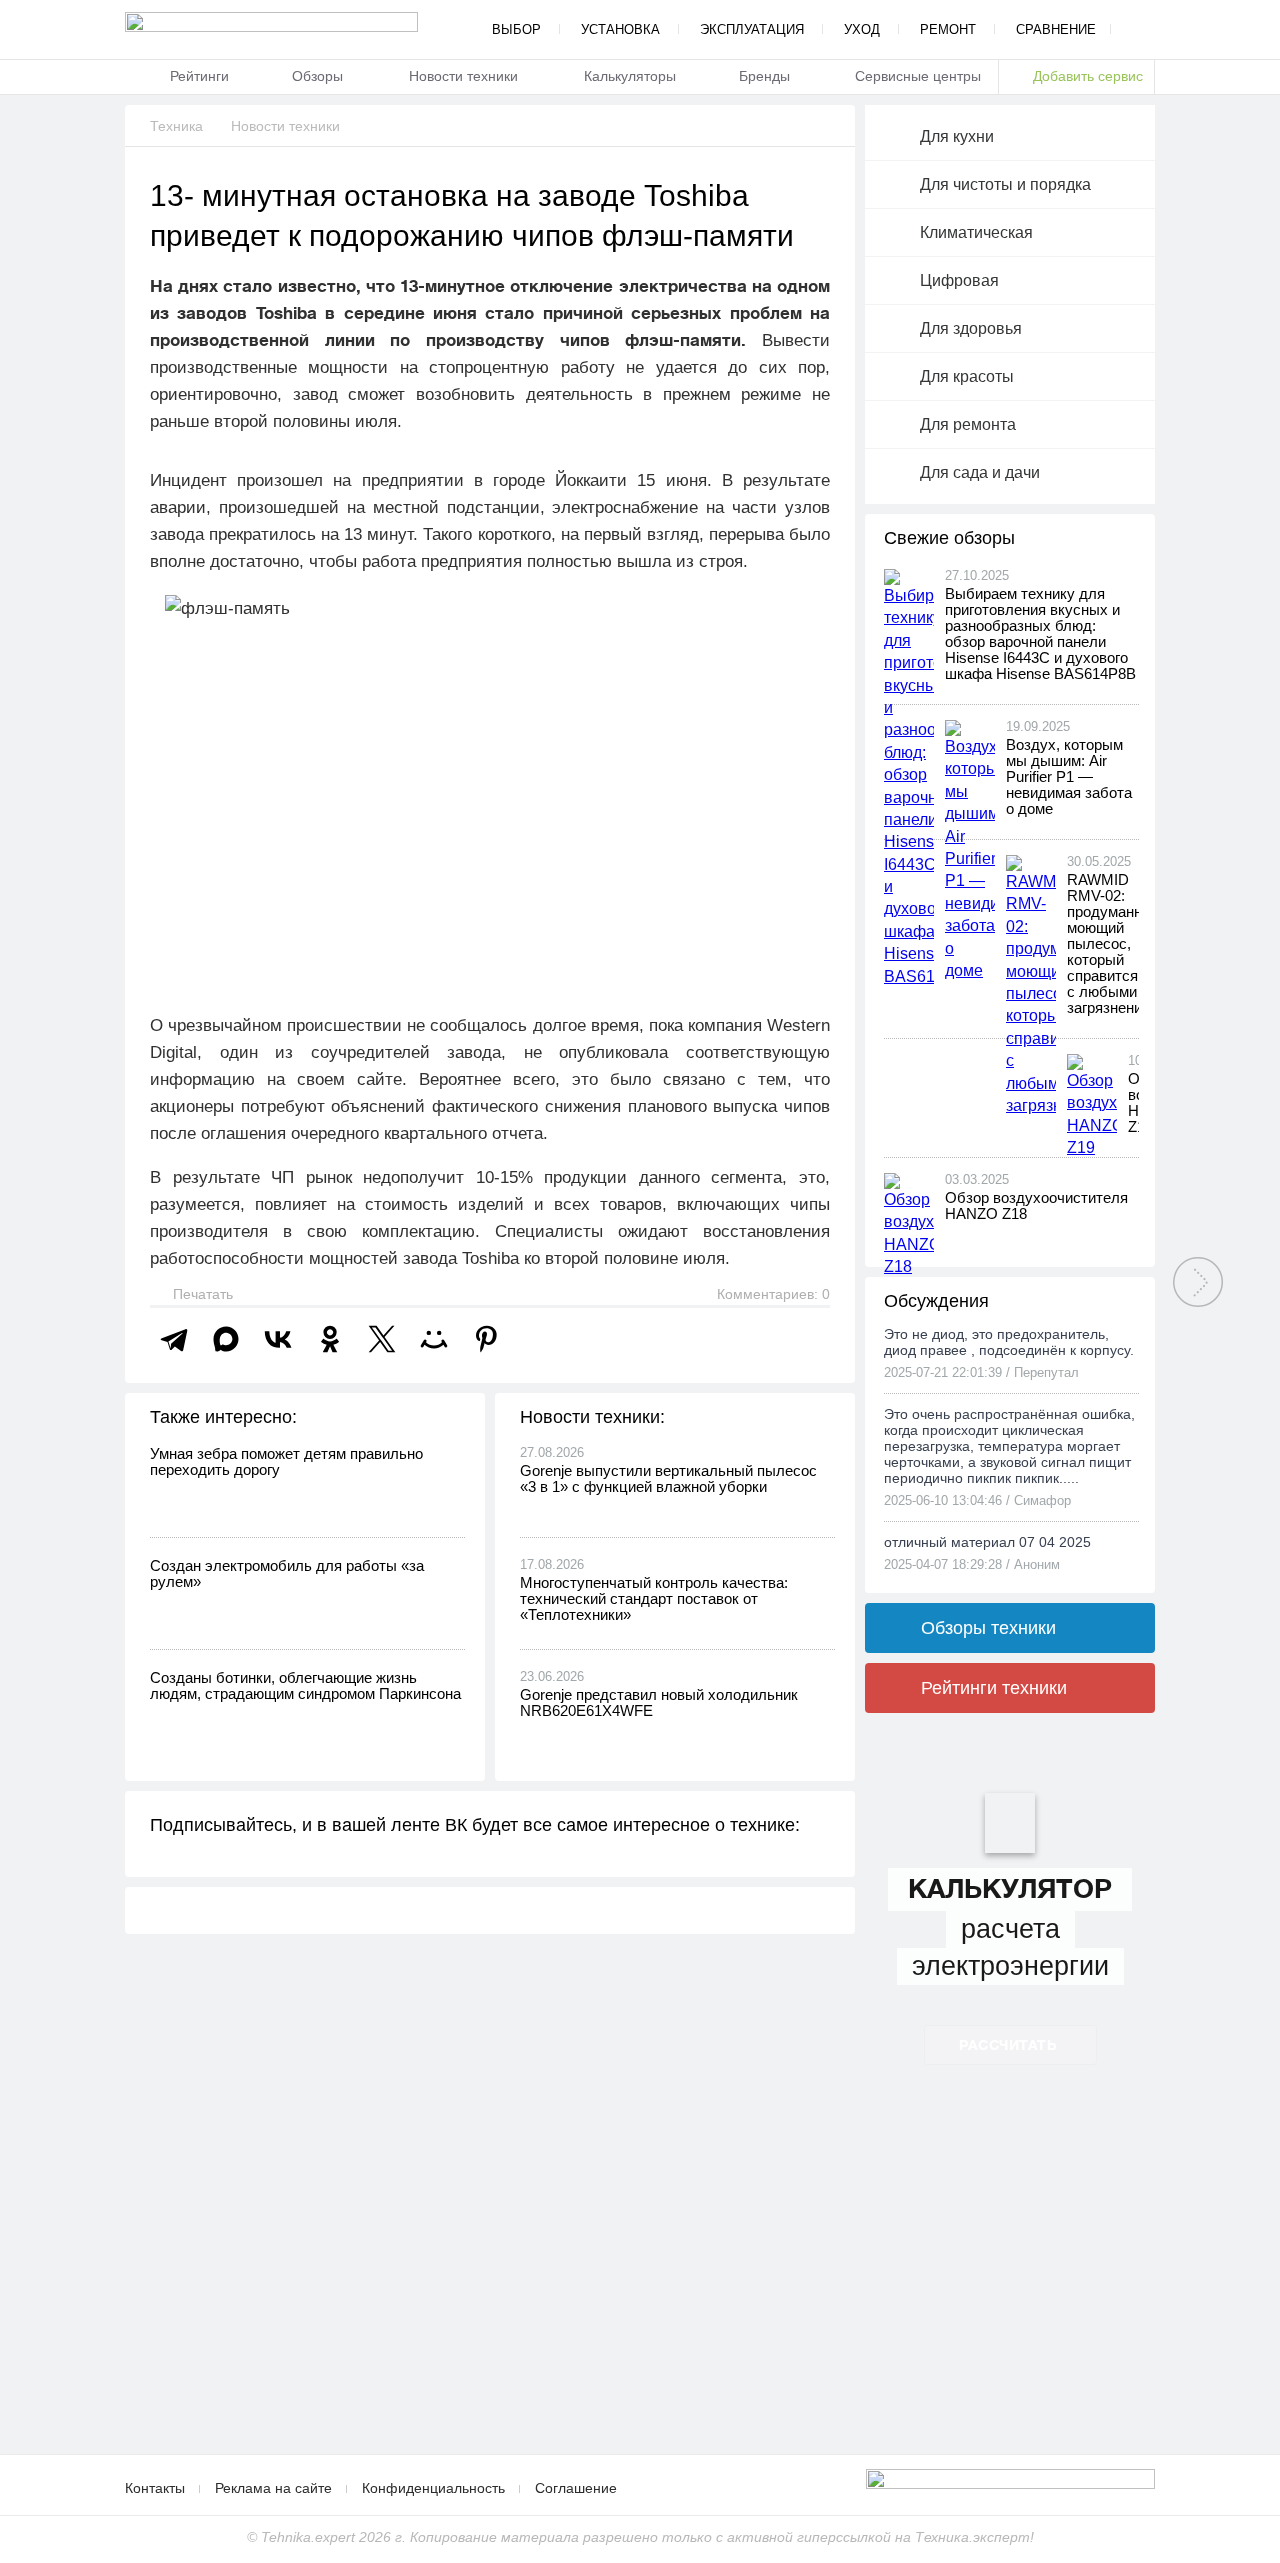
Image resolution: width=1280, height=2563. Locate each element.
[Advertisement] (490, 2294)
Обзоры (317, 76)
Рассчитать (1007, 2045)
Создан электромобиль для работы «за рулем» (287, 1573)
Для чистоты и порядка (1005, 184)
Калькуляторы (630, 76)
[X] (382, 1339)
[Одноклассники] (330, 1339)
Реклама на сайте (273, 2488)
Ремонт (948, 29)
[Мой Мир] (434, 1339)
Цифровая (959, 280)
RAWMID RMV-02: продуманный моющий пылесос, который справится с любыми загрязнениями (1117, 943)
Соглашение (576, 2488)
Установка (620, 29)
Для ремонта (968, 424)
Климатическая (976, 232)
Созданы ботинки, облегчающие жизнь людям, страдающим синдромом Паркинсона (305, 1685)
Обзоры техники (988, 1628)
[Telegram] (174, 1339)
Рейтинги (199, 76)
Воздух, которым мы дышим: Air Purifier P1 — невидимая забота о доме (1069, 776)
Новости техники (463, 76)
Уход (862, 29)
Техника (176, 126)
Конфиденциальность (433, 2488)
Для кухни (957, 136)
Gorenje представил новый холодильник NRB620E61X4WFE (659, 1702)
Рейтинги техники (994, 1688)
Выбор (516, 29)
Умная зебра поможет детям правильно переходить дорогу (286, 1461)
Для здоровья (971, 328)
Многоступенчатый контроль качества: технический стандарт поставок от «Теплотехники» (654, 1598)
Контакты (155, 2488)
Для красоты (967, 376)
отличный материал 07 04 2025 (987, 1542)
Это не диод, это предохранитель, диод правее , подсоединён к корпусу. (1009, 1342)
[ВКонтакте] (278, 1339)
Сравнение (1056, 29)
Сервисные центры (918, 76)
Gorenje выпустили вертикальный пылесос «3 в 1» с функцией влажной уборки (668, 1478)
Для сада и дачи (980, 472)
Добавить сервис (1088, 76)
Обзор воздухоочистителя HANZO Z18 (1036, 1205)
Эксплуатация (752, 29)
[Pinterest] (486, 1339)
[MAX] (226, 1339)
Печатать (201, 1294)
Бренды (764, 76)
